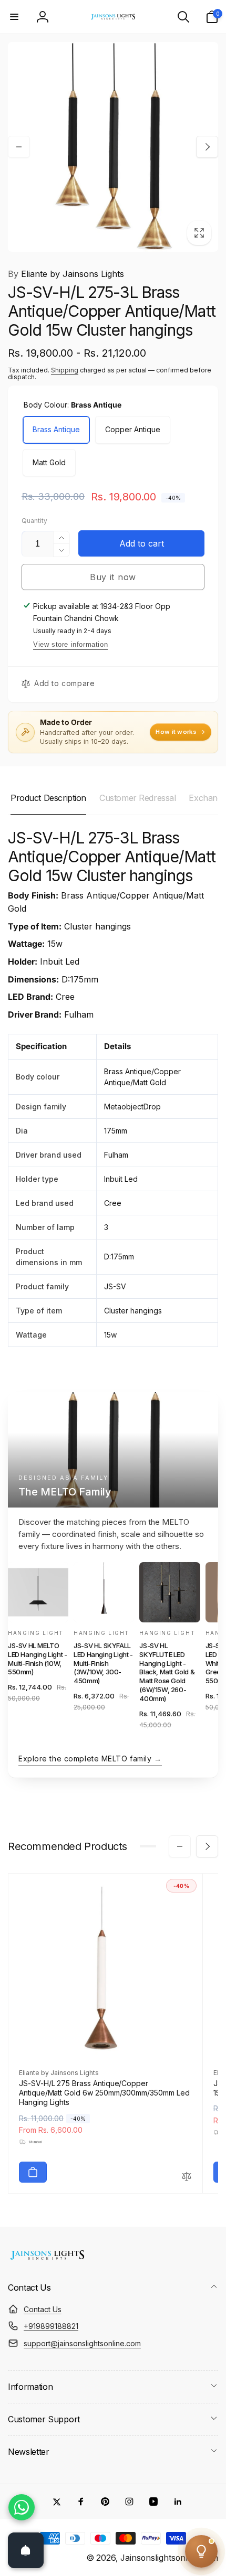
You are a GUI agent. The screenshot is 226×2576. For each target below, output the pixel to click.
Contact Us (43, 2309)
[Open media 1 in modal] (113, 147)
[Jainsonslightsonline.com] (47, 2260)
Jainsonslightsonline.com (169, 2558)
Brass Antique (56, 429)
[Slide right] (207, 147)
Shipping (65, 370)
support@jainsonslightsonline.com (82, 2343)
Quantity (34, 521)
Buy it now (113, 577)
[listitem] (38, 1651)
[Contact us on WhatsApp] (22, 2507)
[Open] (26, 2550)
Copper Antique (133, 429)
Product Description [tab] (48, 798)
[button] (14, 17)
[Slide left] (19, 147)
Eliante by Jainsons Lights (66, 274)
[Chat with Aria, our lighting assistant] (201, 2551)
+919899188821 (51, 2326)
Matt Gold (49, 462)
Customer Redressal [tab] (137, 798)
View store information (70, 644)
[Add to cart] (33, 2172)
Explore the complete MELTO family (90, 1759)
